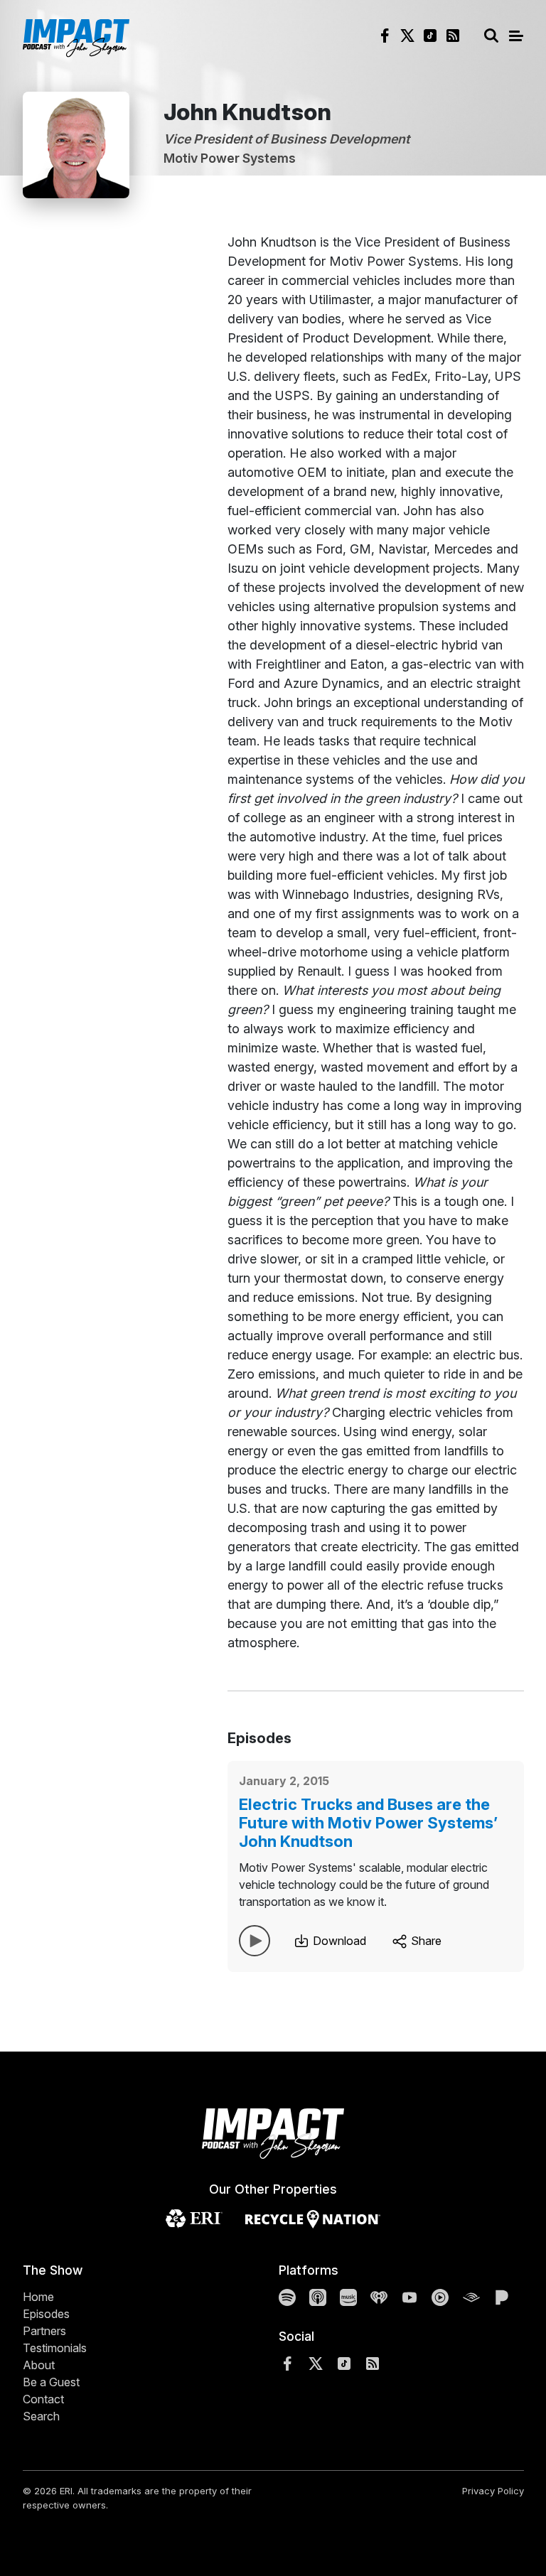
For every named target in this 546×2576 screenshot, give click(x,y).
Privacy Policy (493, 2491)
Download (338, 1941)
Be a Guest (51, 2382)
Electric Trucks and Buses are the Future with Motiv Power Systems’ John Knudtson (368, 1823)
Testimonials (55, 2348)
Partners (44, 2331)
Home (38, 2297)
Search (41, 2416)
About (39, 2365)
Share (425, 1941)
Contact (43, 2399)
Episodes (46, 2314)
